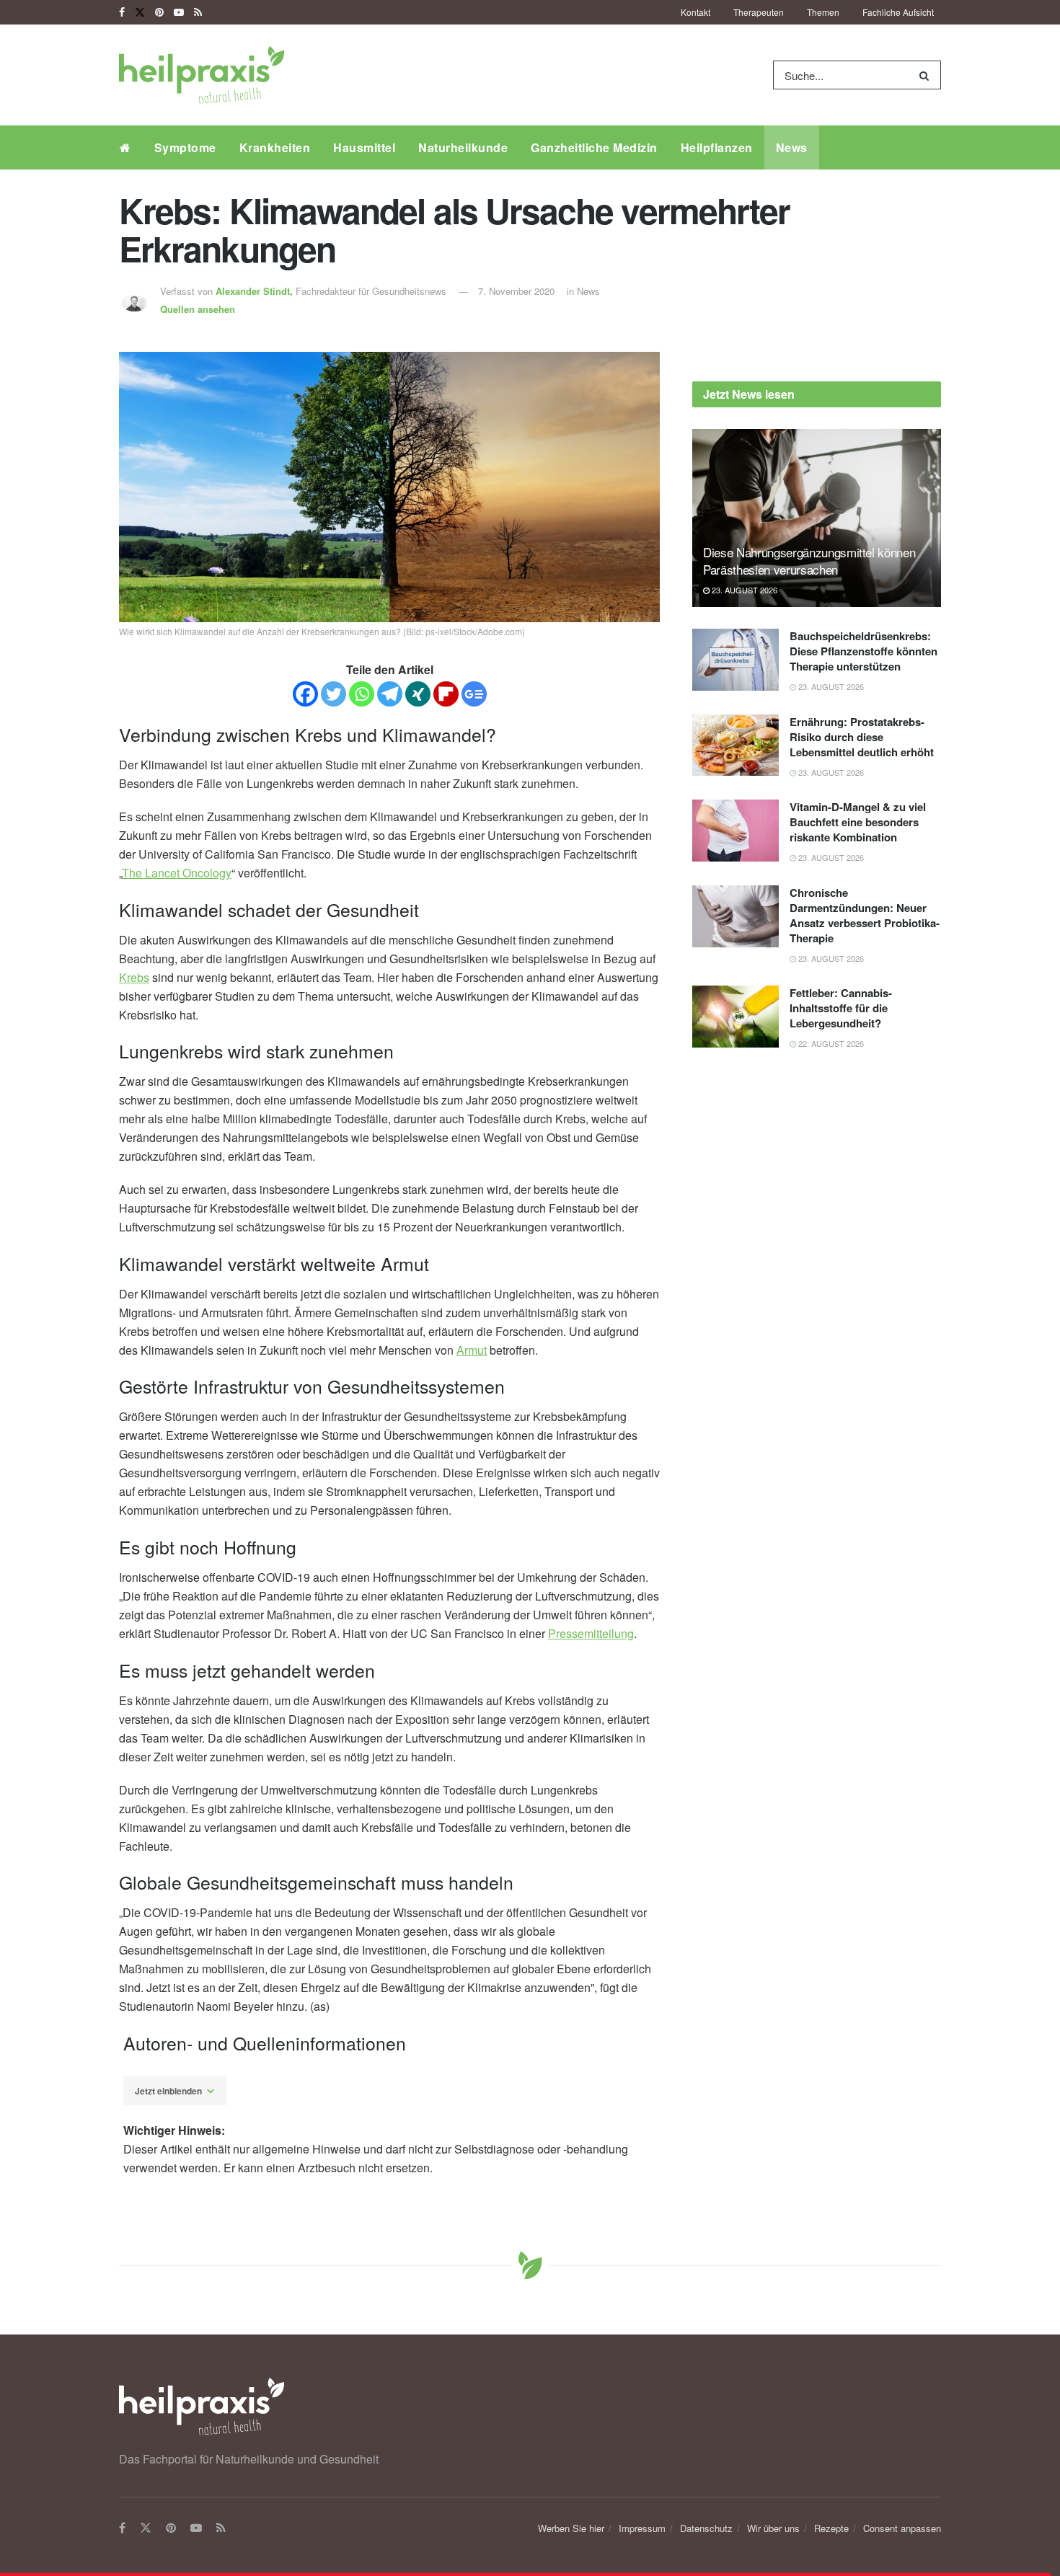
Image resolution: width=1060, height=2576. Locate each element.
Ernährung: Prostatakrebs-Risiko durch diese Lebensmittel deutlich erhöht (862, 737)
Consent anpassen (902, 2528)
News (792, 147)
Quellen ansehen (198, 309)
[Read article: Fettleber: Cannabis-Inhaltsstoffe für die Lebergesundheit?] (736, 1017)
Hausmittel (364, 147)
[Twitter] (334, 694)
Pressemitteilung (591, 1633)
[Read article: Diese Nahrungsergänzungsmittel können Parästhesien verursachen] (817, 518)
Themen (823, 12)
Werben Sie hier (571, 2528)
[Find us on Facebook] (122, 12)
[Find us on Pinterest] (159, 12)
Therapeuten (759, 12)
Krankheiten (275, 147)
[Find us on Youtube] (179, 12)
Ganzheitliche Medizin (594, 147)
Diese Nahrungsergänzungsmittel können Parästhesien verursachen (809, 561)
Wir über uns (773, 2528)
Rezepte (831, 2528)
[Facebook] (305, 694)
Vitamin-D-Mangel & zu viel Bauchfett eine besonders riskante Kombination (858, 822)
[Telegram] (390, 694)
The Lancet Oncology (177, 873)
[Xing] (418, 694)
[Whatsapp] (362, 694)
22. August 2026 (830, 1043)
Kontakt (695, 12)
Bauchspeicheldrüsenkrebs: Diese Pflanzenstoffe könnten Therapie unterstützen (864, 651)
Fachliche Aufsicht (898, 12)
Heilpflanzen (717, 147)
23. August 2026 (743, 590)
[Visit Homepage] (202, 75)
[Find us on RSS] (198, 12)
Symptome (185, 147)
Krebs (134, 977)
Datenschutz (706, 2528)
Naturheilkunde (463, 147)
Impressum (642, 2528)
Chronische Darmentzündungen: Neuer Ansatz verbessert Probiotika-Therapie (865, 915)
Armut (472, 1350)
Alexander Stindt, (256, 291)
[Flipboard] (446, 694)
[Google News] (474, 694)
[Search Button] (927, 75)
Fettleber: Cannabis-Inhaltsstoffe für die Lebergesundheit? (841, 1008)
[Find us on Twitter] (140, 12)
